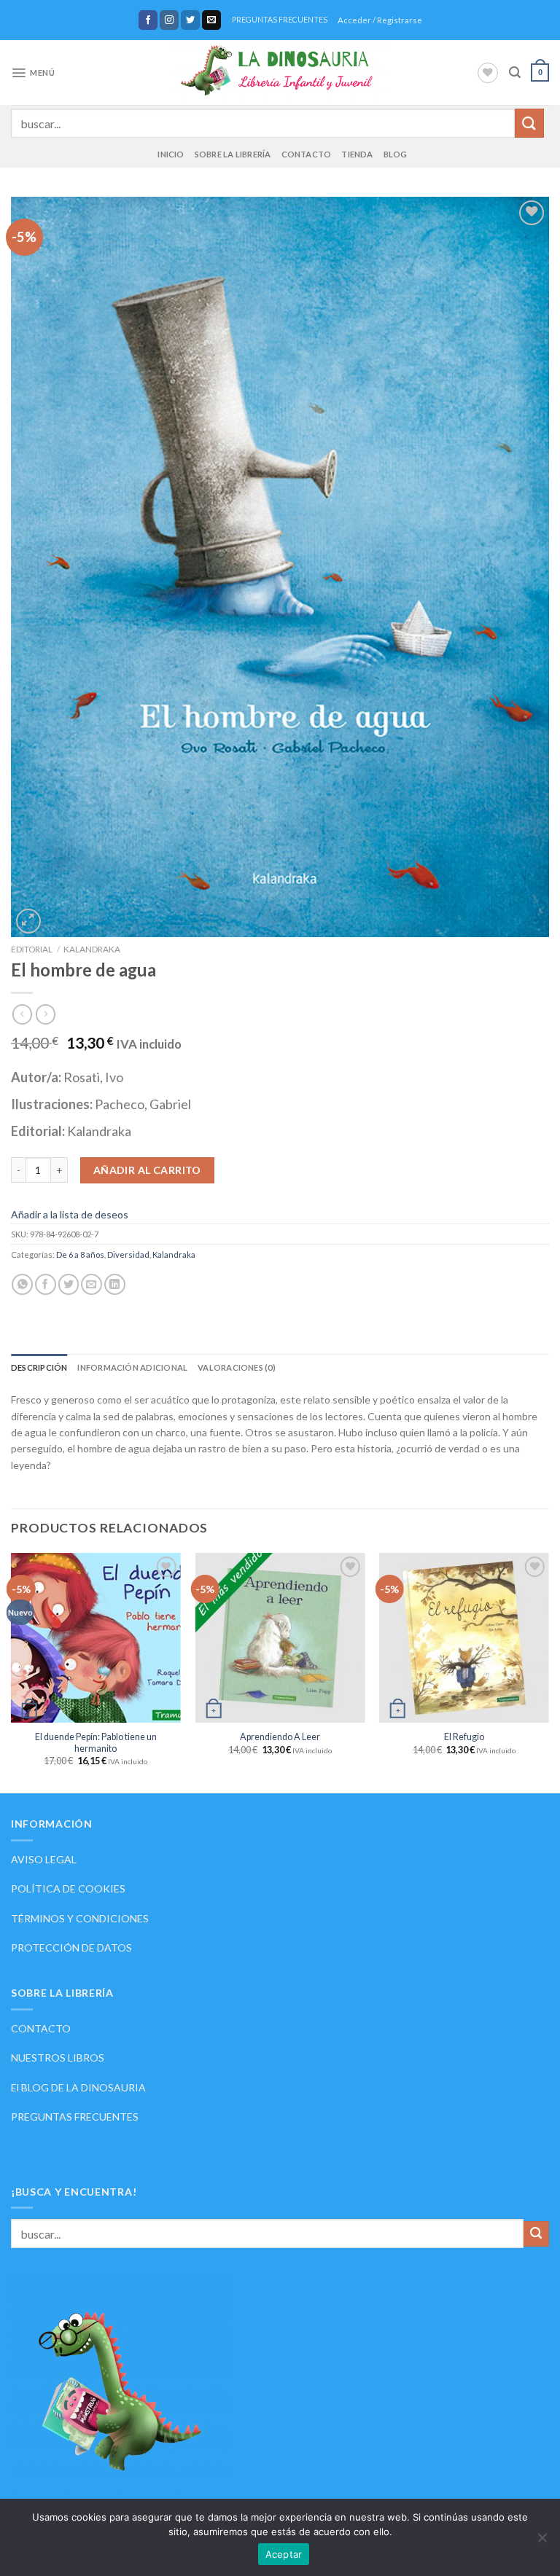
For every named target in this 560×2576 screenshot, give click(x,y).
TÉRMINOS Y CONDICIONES (80, 1918)
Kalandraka (92, 949)
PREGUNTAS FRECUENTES (280, 20)
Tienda (357, 154)
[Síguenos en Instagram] (170, 20)
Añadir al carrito (147, 1170)
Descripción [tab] (39, 1367)
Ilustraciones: (53, 1104)
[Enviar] (529, 123)
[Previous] (12, 1672)
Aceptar (284, 2554)
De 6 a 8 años (80, 1254)
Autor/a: (37, 1077)
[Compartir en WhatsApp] (22, 1284)
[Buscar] (515, 73)
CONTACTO (41, 2028)
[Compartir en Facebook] (46, 1284)
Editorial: (39, 1131)
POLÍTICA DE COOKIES (68, 1888)
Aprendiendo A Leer (280, 1737)
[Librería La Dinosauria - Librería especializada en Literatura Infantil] (280, 73)
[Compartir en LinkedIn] (115, 1284)
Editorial (32, 949)
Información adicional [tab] (132, 1367)
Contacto (307, 154)
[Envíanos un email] (212, 20)
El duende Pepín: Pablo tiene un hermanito (96, 1743)
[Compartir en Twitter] (69, 1284)
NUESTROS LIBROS (58, 2058)
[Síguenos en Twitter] (191, 20)
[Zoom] (28, 921)
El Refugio (464, 1737)
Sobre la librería (233, 154)
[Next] (548, 1672)
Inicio (171, 154)
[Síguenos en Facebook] (148, 20)
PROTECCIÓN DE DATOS (71, 1947)
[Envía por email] (92, 1284)
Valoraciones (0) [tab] (237, 1367)
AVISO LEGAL (44, 1859)
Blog (396, 154)
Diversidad (128, 1254)
